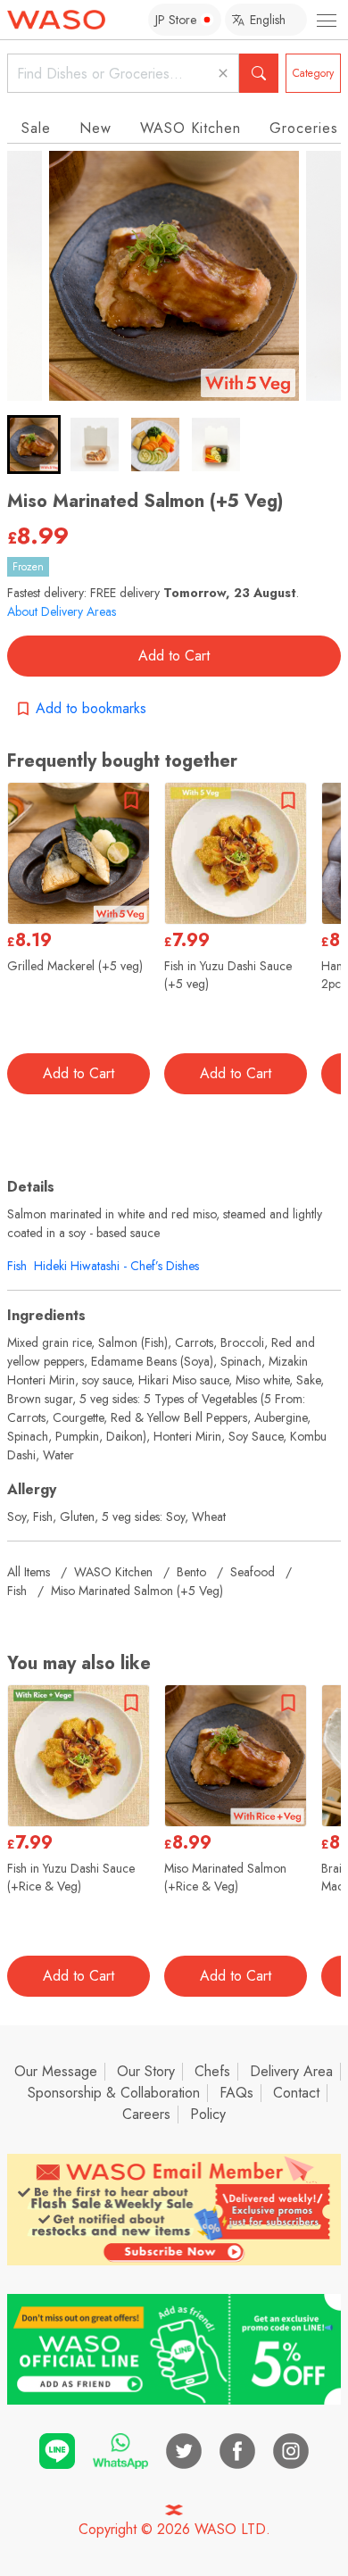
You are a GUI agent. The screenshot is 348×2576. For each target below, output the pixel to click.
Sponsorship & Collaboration (114, 2093)
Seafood (253, 1572)
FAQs (236, 2093)
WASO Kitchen (191, 128)
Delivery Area (291, 2071)
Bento (191, 1572)
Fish (17, 1266)
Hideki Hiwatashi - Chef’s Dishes (116, 1266)
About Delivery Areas (62, 611)
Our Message (56, 2071)
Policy (208, 2114)
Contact (296, 2093)
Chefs (212, 2071)
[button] (34, 445)
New (95, 128)
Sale (36, 128)
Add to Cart (174, 656)
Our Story (146, 2071)
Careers (146, 2114)
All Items (29, 1572)
